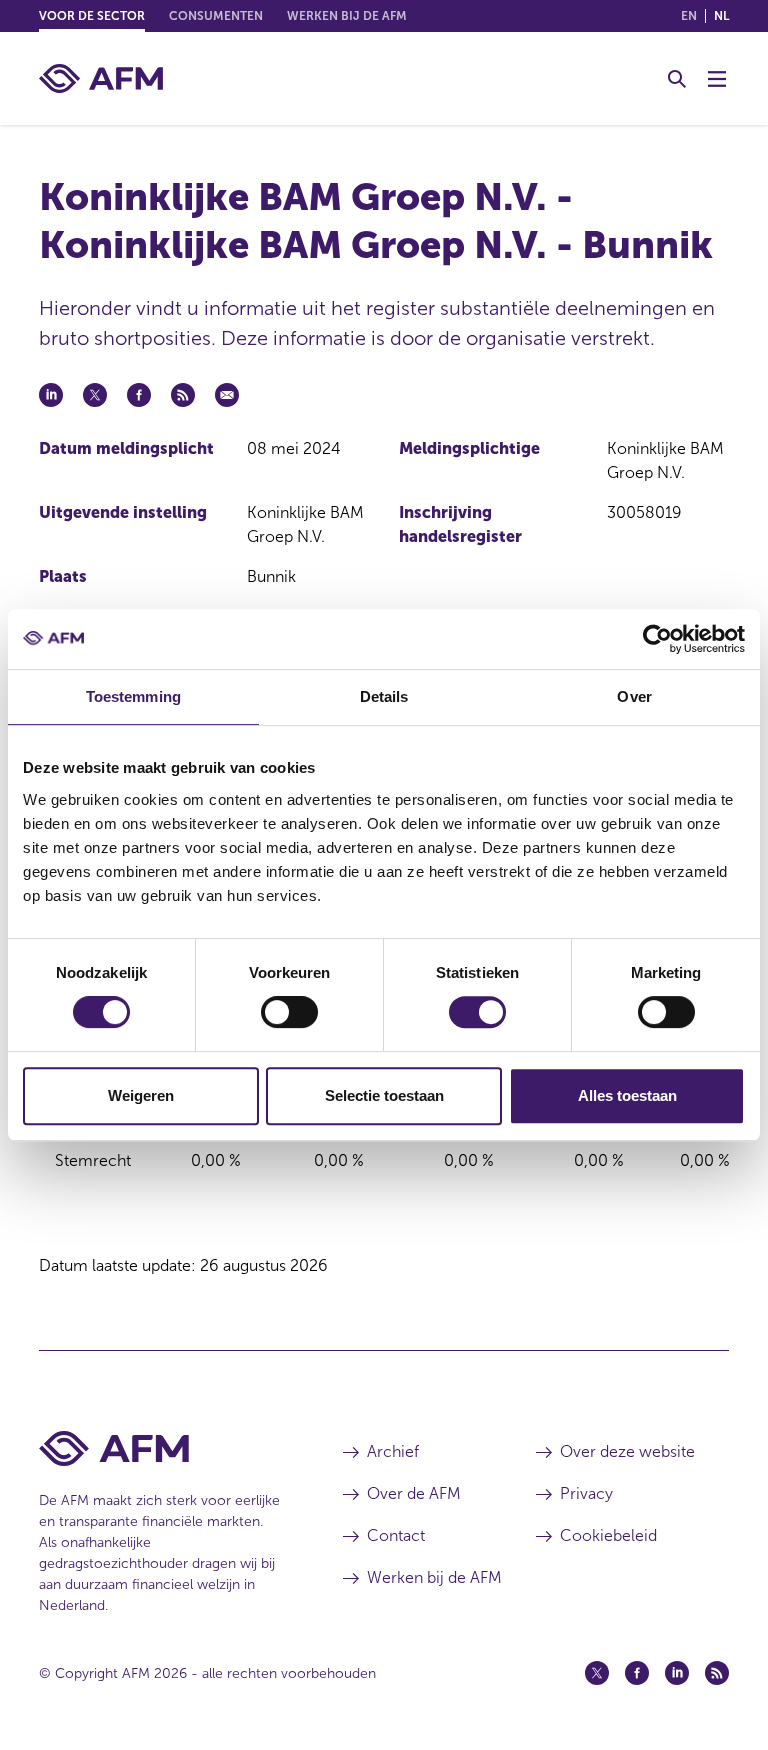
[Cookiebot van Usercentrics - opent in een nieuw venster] (657, 639)
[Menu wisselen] (717, 79)
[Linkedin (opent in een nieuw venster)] (677, 1673)
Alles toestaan (627, 1095)
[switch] (289, 1012)
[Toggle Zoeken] (677, 79)
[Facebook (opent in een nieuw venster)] (637, 1673)
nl (721, 16)
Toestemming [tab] (133, 696)
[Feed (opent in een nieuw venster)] (717, 1673)
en (689, 16)
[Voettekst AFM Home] (161, 1448)
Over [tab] (634, 696)
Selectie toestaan (384, 1095)
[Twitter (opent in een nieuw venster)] (597, 1673)
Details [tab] (384, 696)
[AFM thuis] (101, 78)
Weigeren (141, 1095)
